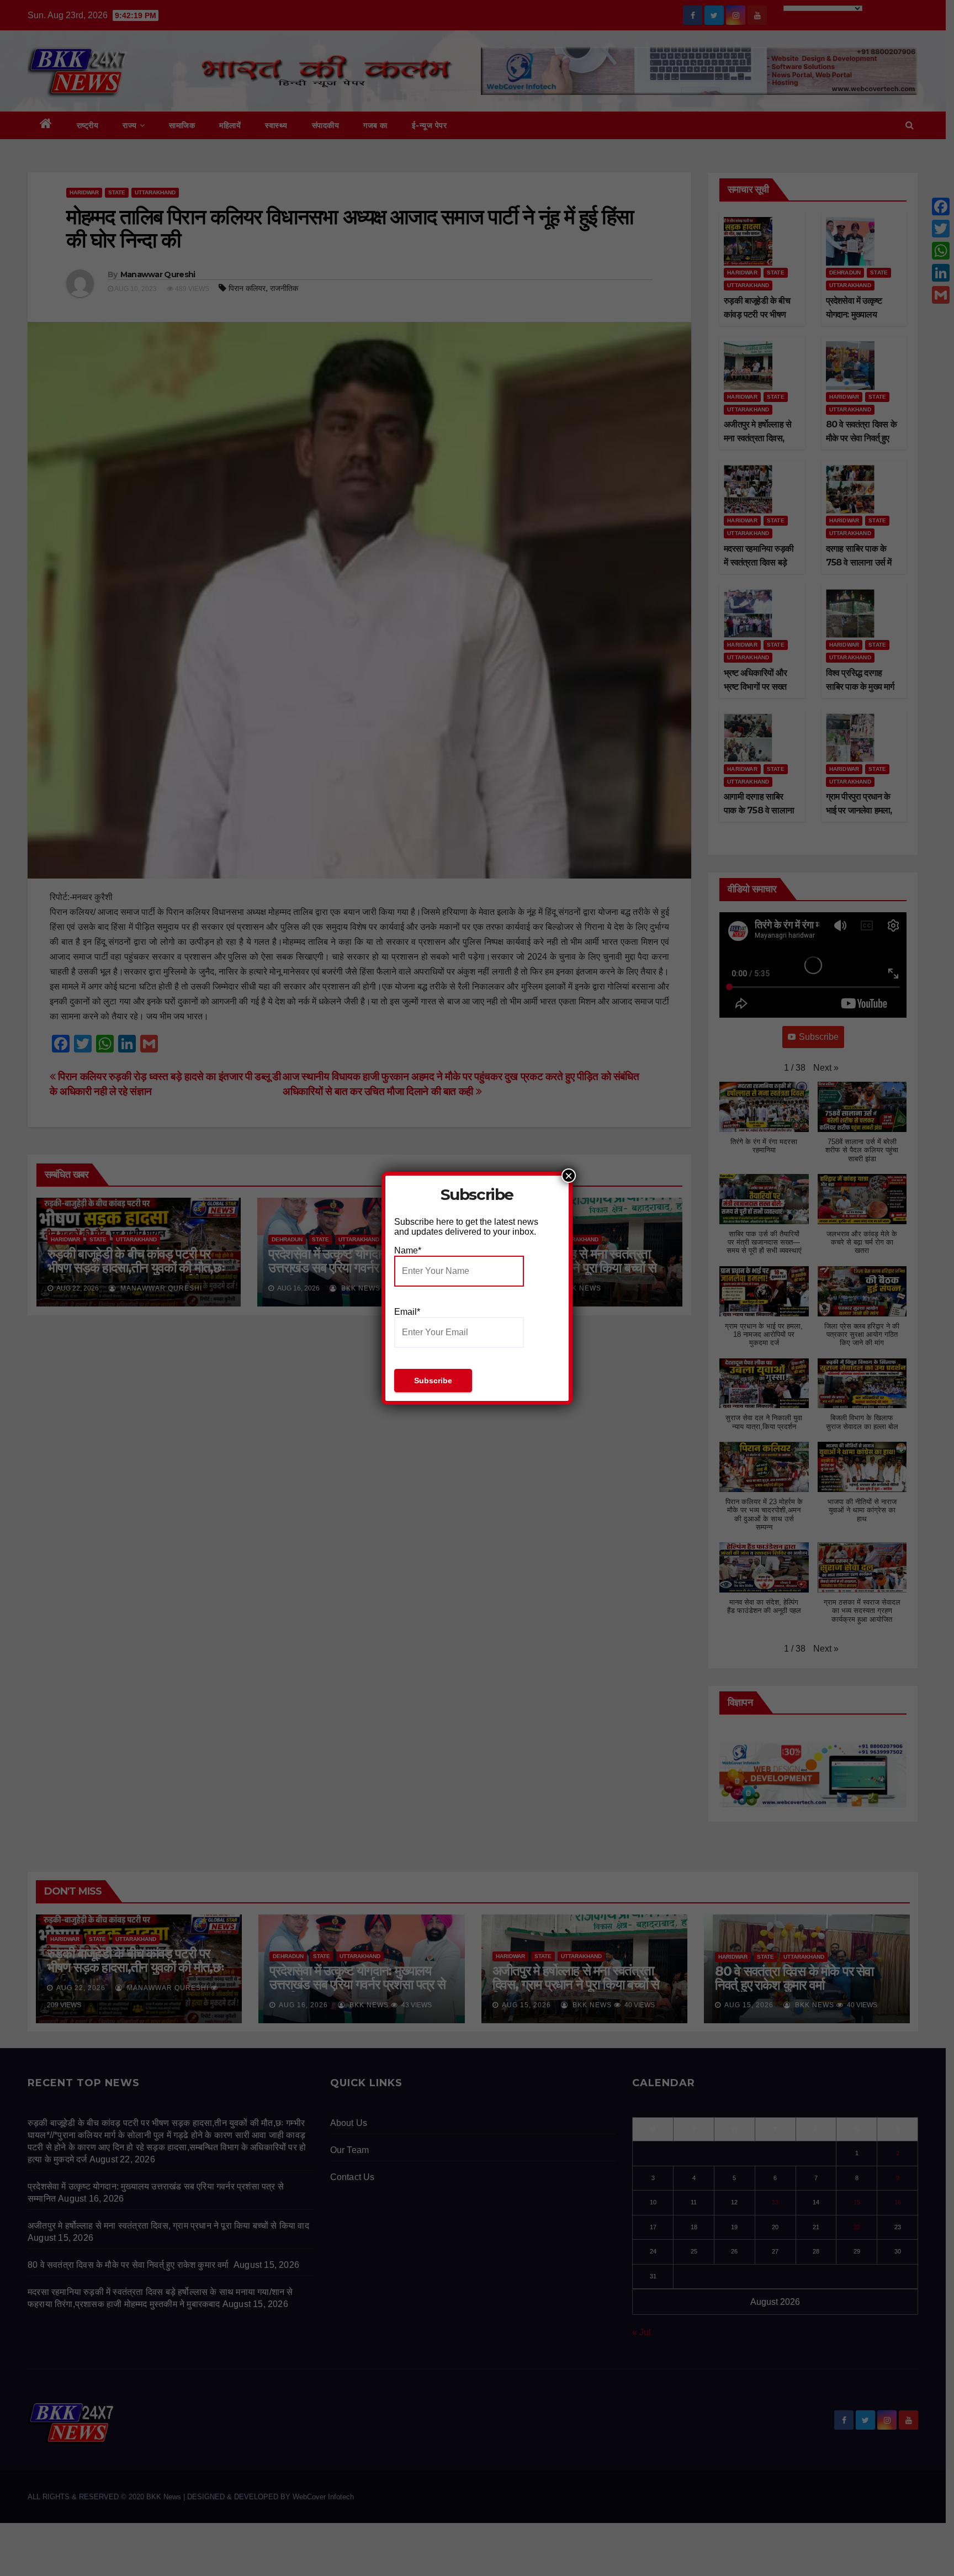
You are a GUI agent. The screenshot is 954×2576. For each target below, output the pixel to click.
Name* (408, 1250)
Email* (407, 1312)
